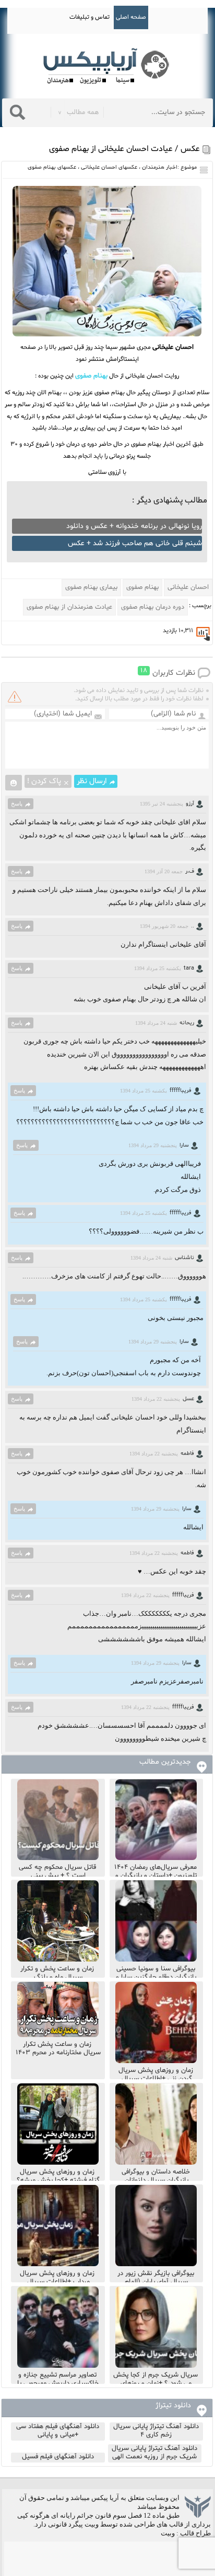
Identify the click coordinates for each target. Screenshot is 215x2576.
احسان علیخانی (188, 587)
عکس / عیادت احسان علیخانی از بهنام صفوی (124, 149)
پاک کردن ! (44, 781)
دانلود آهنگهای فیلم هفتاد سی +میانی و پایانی (58, 2431)
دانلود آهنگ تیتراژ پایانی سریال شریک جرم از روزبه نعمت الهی (154, 2453)
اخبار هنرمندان (160, 167)
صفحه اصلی (131, 17)
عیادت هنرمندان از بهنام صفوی (69, 607)
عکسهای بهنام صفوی (52, 167)
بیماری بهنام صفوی (91, 587)
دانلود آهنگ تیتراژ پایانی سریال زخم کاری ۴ (156, 2431)
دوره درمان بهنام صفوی (153, 607)
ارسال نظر (92, 781)
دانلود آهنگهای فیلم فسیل (58, 2457)
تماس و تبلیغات (89, 17)
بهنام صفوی (142, 587)
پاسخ (17, 803)
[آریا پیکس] (107, 66)
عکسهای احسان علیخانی (109, 167)
